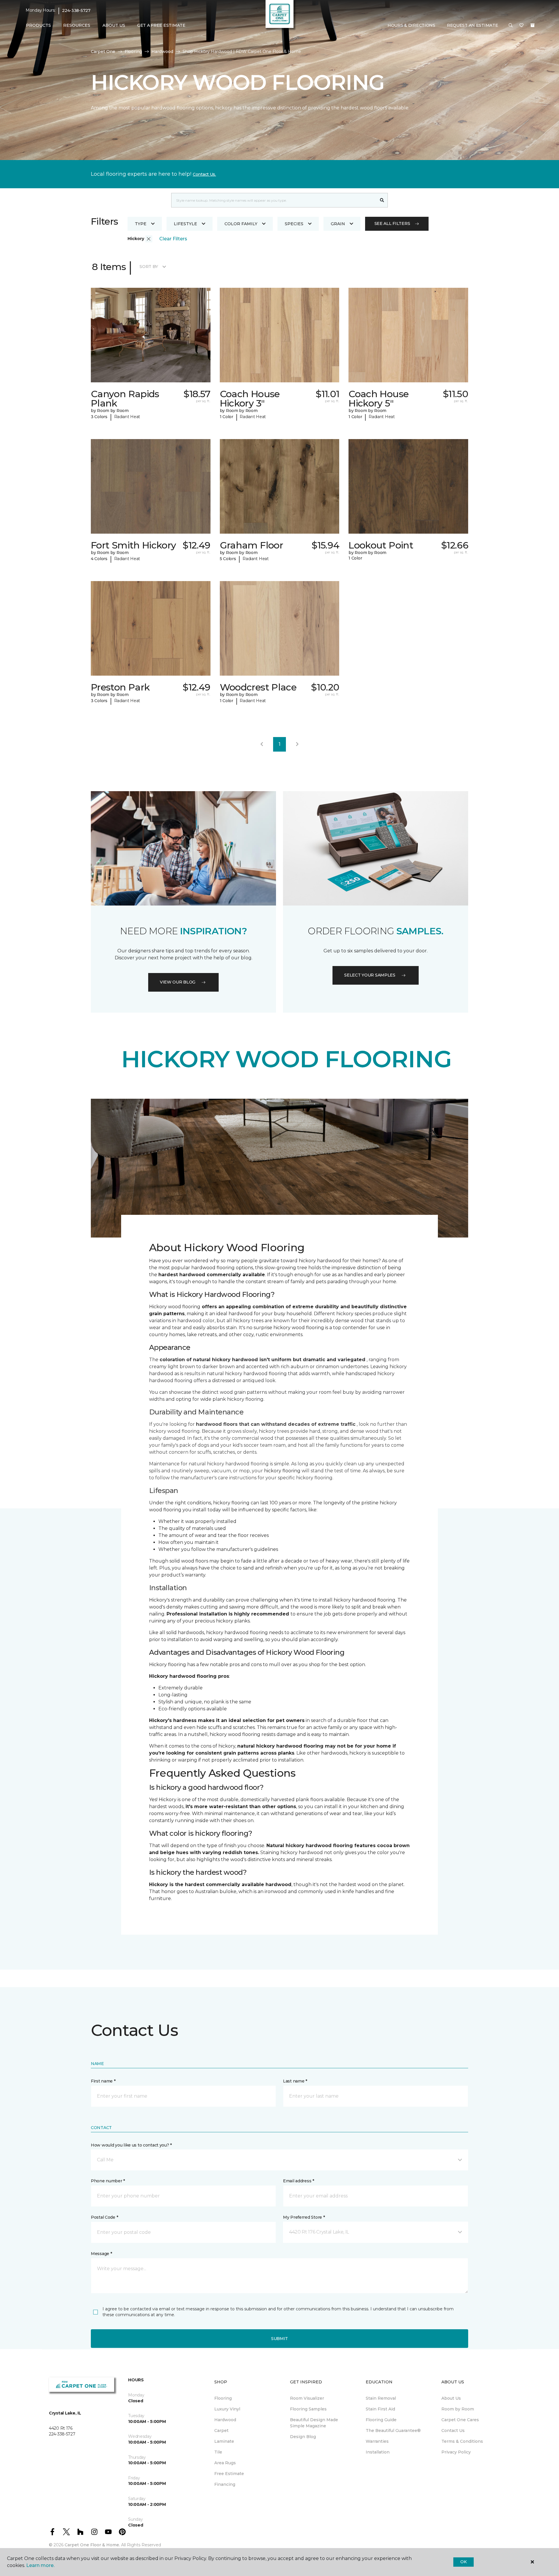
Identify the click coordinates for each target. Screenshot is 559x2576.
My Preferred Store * (304, 2217)
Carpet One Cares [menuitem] (460, 2420)
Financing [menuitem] (225, 2484)
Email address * (299, 2181)
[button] (511, 26)
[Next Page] (297, 744)
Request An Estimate (473, 25)
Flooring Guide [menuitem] (381, 2420)
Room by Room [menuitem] (458, 2409)
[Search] (382, 200)
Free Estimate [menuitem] (229, 2474)
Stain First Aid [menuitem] (380, 2409)
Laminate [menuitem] (224, 2441)
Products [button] (38, 25)
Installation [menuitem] (378, 2452)
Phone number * (108, 2181)
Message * (101, 2254)
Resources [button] (77, 25)
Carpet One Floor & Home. (92, 2545)
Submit (279, 2339)
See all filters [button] (392, 223)
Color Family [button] (241, 224)
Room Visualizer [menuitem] (307, 2398)
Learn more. (40, 2565)
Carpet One (103, 52)
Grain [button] (338, 224)
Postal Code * (104, 2217)
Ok (463, 2562)
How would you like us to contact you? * (131, 2145)
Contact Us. (204, 174)
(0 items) (533, 25)
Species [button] (294, 224)
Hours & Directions (411, 25)
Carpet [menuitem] (221, 2431)
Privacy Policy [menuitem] (456, 2452)
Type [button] (141, 224)
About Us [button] (114, 25)
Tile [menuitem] (218, 2452)
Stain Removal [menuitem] (381, 2398)
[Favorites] (521, 26)
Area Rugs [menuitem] (225, 2463)
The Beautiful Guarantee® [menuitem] (393, 2431)
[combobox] (274, 200)
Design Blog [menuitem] (303, 2437)
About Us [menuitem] (451, 2398)
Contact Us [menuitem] (453, 2431)
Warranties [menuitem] (377, 2441)
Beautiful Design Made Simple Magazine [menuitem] (314, 2423)
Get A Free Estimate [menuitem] (161, 25)
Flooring (133, 52)
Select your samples (370, 975)
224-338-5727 (76, 10)
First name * (103, 2081)
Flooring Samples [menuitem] (308, 2409)
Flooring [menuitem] (223, 2398)
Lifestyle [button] (185, 224)
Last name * (295, 2081)
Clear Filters (173, 239)
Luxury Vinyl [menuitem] (227, 2409)
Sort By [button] (149, 267)
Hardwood (162, 52)
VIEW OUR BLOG (178, 982)
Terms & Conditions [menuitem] (462, 2441)
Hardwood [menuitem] (225, 2420)
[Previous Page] (262, 744)
